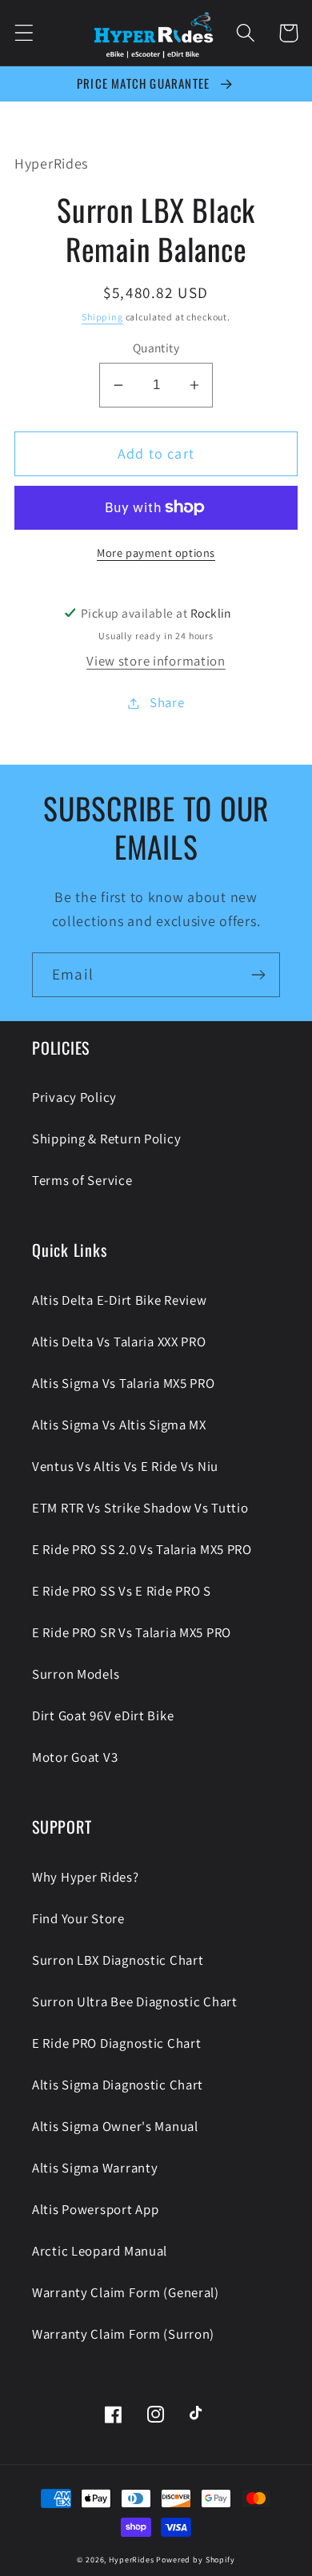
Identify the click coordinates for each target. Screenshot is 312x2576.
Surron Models (76, 1674)
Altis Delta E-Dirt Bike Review (120, 1300)
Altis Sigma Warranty (95, 2168)
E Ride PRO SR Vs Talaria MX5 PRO (132, 1632)
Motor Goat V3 (75, 1757)
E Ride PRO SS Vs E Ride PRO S (122, 1591)
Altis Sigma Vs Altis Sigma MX (119, 1425)
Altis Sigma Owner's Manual (115, 2126)
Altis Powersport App (95, 2209)
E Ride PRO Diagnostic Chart (116, 2043)
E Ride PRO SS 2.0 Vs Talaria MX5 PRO (142, 1549)
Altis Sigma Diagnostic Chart (118, 2085)
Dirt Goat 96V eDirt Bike (103, 1715)
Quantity (156, 348)
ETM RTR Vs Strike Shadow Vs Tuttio (140, 1508)
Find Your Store (78, 1918)
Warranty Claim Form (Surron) (123, 2334)
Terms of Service (82, 1180)
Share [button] (167, 702)
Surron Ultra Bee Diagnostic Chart (135, 2002)
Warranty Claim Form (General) (126, 2292)
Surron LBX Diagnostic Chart (118, 1960)
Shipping (102, 317)
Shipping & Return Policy (106, 1139)
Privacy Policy (74, 1097)
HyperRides (131, 2560)
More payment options (156, 553)
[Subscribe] (258, 975)
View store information (156, 661)
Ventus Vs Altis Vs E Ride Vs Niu (125, 1466)
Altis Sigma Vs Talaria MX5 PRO (124, 1383)
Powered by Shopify (195, 2560)
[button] (24, 33)
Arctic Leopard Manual (100, 2251)
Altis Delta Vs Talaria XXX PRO (119, 1342)
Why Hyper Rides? (86, 1877)
